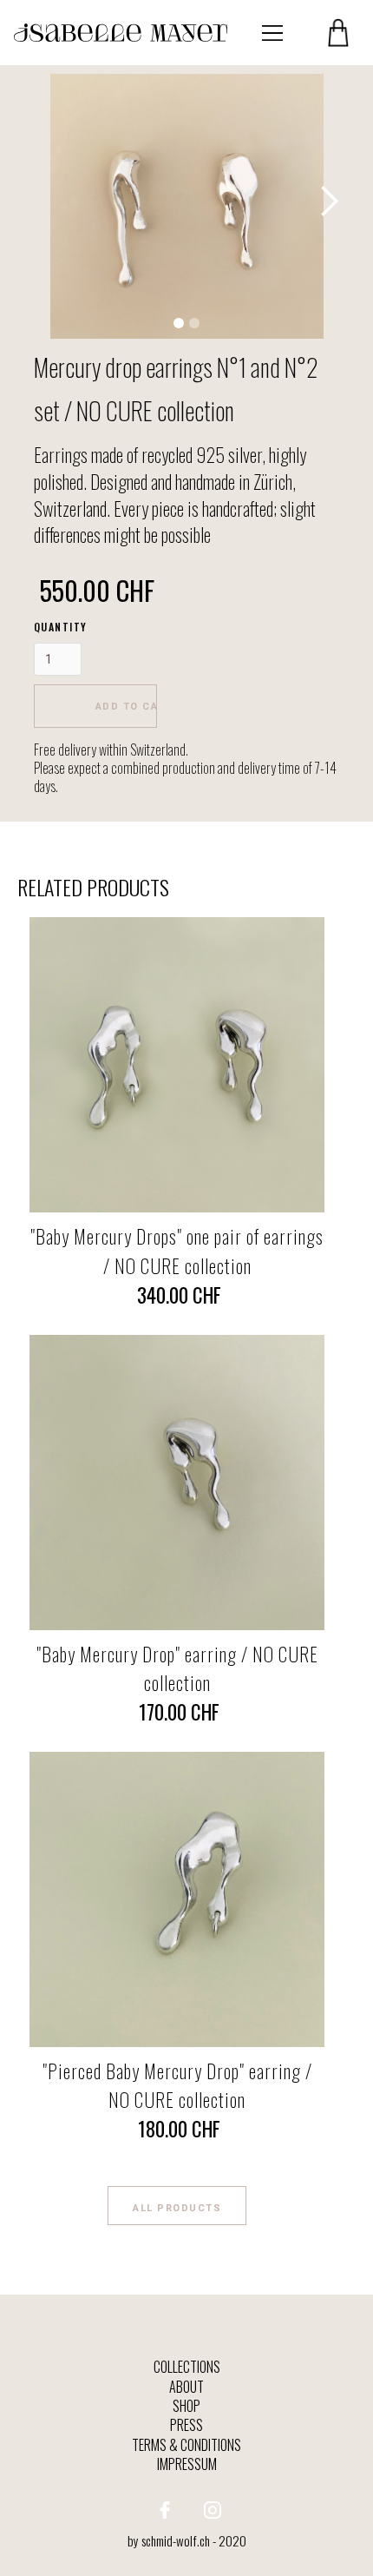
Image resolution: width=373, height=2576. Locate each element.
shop (186, 2406)
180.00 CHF (177, 2129)
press (186, 2425)
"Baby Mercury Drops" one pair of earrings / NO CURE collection (177, 1251)
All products (177, 2208)
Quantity (61, 627)
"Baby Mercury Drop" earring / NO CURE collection (177, 1668)
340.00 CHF (177, 1295)
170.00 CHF (177, 1712)
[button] (272, 33)
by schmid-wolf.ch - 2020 (187, 2541)
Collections (187, 2367)
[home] (121, 32)
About (186, 2387)
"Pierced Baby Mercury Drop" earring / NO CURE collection (177, 2085)
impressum (187, 2464)
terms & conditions (186, 2445)
